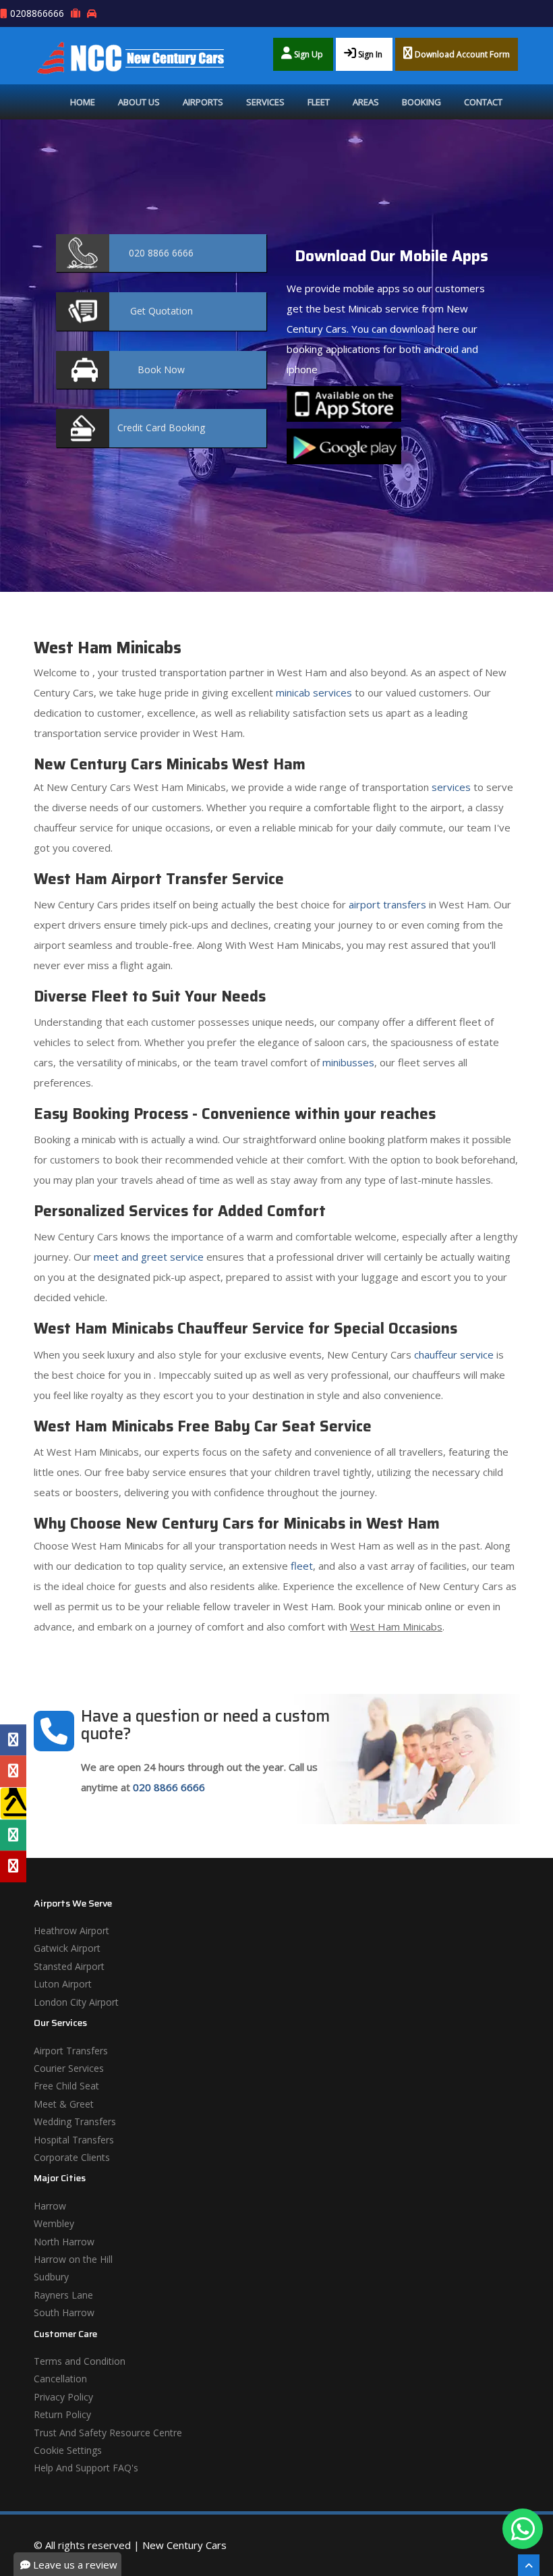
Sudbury (51, 2277)
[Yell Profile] (13, 1803)
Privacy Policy (63, 2397)
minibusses (348, 1062)
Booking (421, 102)
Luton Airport (63, 1984)
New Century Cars (184, 2545)
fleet (302, 1566)
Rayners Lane (63, 2295)
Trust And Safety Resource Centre (108, 2433)
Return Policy (62, 2414)
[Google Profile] (13, 1771)
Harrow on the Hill (73, 2259)
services (451, 787)
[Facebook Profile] (13, 1740)
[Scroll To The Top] (529, 2565)
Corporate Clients (72, 2157)
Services (265, 102)
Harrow (50, 2206)
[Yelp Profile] (13, 1866)
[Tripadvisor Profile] (13, 1835)
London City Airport (76, 2002)
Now (161, 369)
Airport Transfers (71, 2051)
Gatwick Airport (67, 1948)
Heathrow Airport (71, 1930)
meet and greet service (149, 1257)
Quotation (162, 311)
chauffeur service (454, 1354)
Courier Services (69, 2068)
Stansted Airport (69, 1966)
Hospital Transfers (74, 2140)
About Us (139, 102)
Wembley (54, 2223)
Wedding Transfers (75, 2121)
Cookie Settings (68, 2450)
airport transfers (387, 904)
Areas (366, 102)
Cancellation (60, 2379)
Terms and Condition (80, 2361)
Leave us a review (74, 2565)
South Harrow (64, 2312)
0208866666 (37, 13)
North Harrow (64, 2242)
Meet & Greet (64, 2104)
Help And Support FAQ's (86, 2468)
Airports (203, 102)
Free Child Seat (66, 2086)
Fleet (319, 102)
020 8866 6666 (169, 1787)
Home (83, 102)
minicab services (314, 692)
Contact (483, 102)
